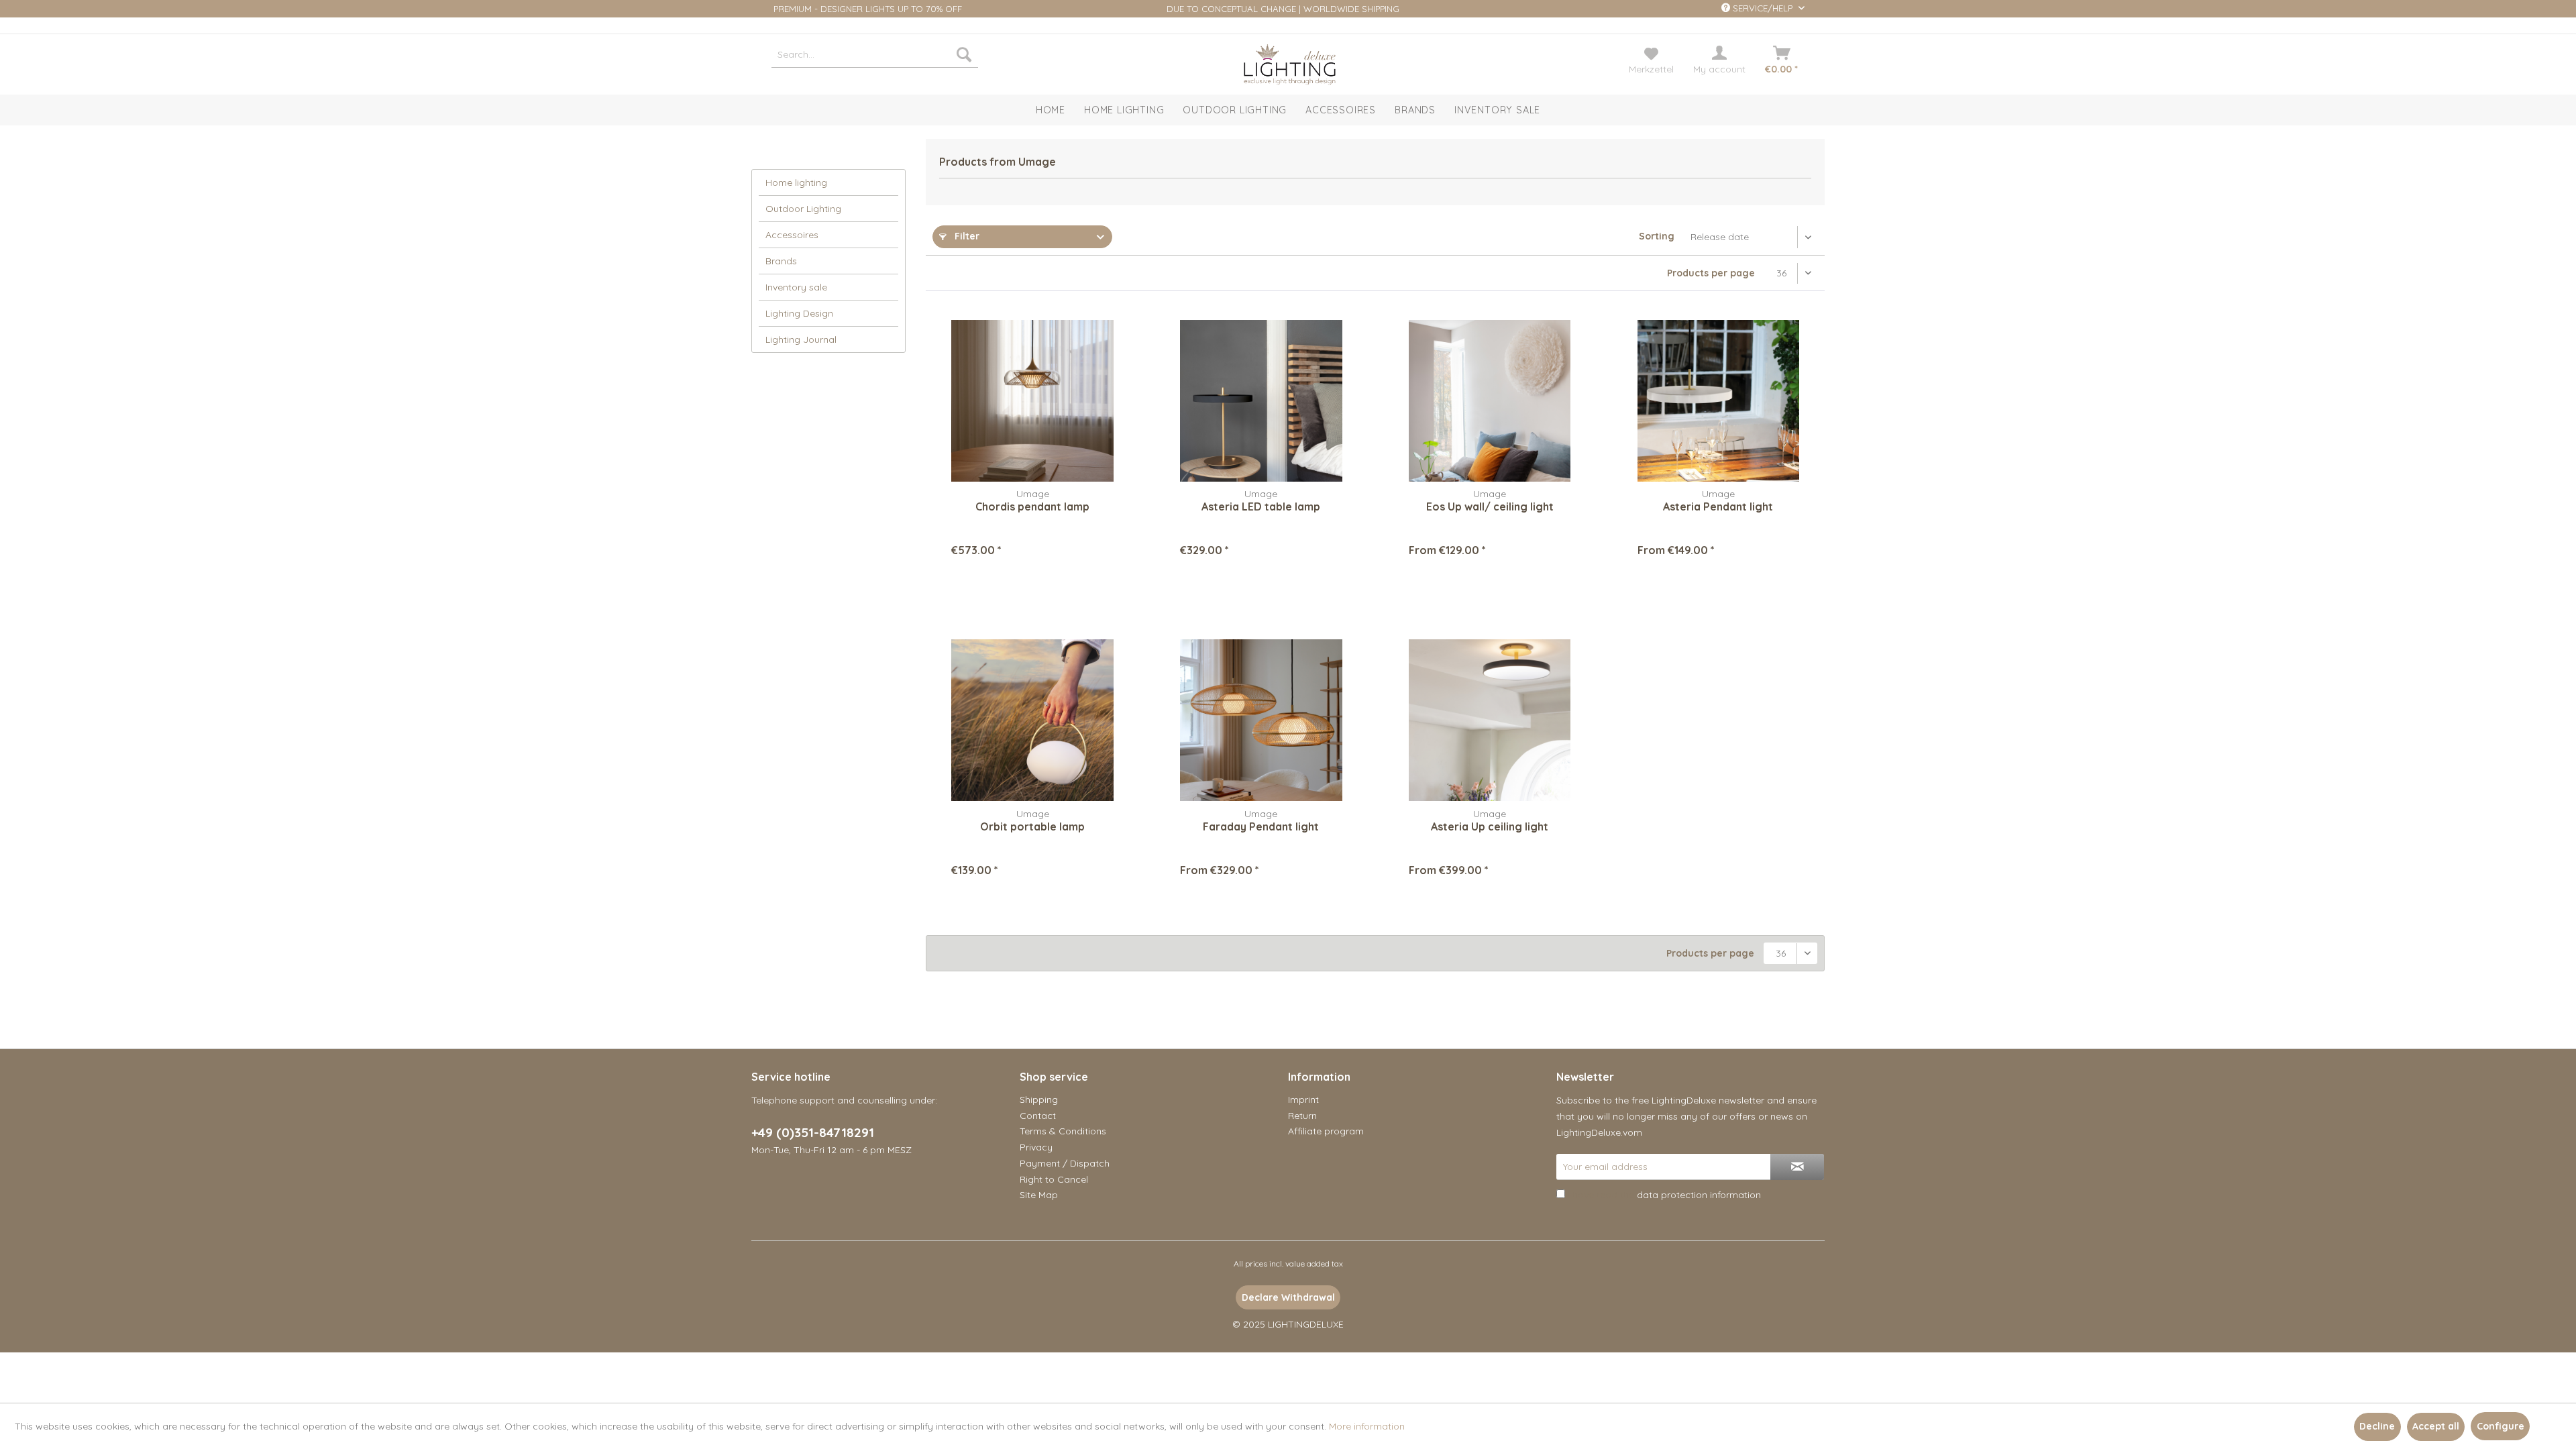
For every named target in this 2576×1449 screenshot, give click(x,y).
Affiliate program (1326, 1131)
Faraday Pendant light (1261, 826)
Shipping (1039, 1099)
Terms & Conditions (1063, 1131)
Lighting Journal (801, 339)
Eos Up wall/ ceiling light (1490, 506)
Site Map (1039, 1195)
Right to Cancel (1054, 1179)
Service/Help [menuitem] (1763, 8)
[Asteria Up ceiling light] (1490, 720)
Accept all (2436, 1426)
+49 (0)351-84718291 (813, 1132)
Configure (2501, 1426)
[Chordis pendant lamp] (1032, 400)
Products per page (1711, 273)
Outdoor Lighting (803, 209)
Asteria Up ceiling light (1490, 826)
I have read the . (1665, 1195)
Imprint (1303, 1099)
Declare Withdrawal (1288, 1297)
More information (1367, 1426)
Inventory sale (796, 287)
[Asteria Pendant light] (1718, 400)
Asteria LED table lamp (1261, 506)
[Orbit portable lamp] (1032, 720)
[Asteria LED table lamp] (1261, 400)
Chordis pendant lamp (1032, 506)
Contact (1038, 1116)
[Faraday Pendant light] (1261, 720)
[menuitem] (875, 54)
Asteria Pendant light (1718, 506)
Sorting (1657, 236)
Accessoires (792, 235)
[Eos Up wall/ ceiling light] (1490, 400)
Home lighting (796, 182)
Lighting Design (799, 313)
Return (1302, 1116)
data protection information (1699, 1195)
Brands (781, 261)
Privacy (1036, 1147)
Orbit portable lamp (1032, 826)
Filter (966, 236)
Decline (2377, 1426)
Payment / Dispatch (1065, 1163)
